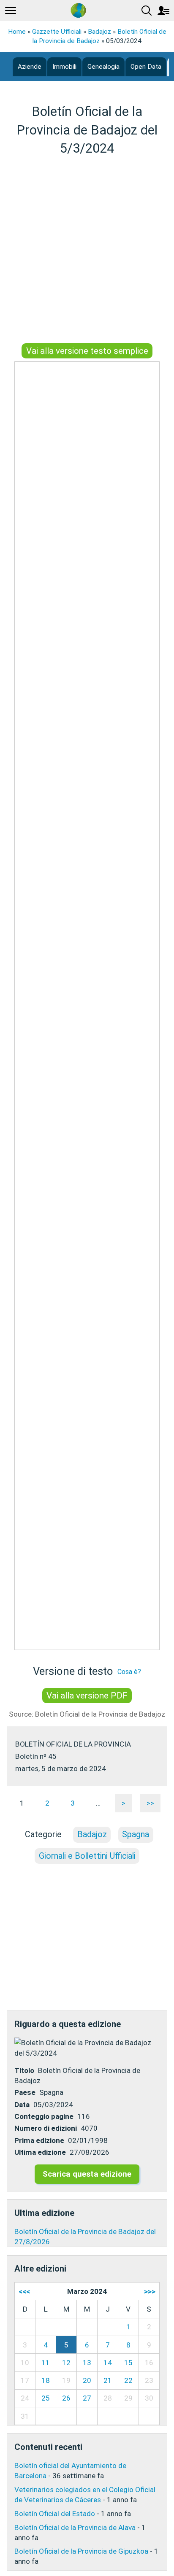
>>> (150, 2291)
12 (66, 2363)
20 (87, 2380)
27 (87, 2398)
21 (108, 2380)
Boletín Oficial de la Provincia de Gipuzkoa (81, 2551)
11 (46, 2363)
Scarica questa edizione (87, 2174)
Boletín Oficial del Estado (55, 2514)
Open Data (146, 67)
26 (66, 2398)
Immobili (64, 67)
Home (17, 32)
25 (46, 2398)
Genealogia (103, 67)
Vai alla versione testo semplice (87, 351)
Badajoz (99, 32)
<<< (24, 2291)
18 (46, 2380)
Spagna (136, 1834)
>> (150, 1803)
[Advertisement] (87, 251)
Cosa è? (129, 1672)
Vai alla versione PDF (87, 1696)
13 (87, 2363)
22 (128, 2380)
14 (108, 2363)
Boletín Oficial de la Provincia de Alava (75, 2528)
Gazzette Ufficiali (57, 32)
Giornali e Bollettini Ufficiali (87, 1856)
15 (128, 2363)
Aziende (30, 67)
